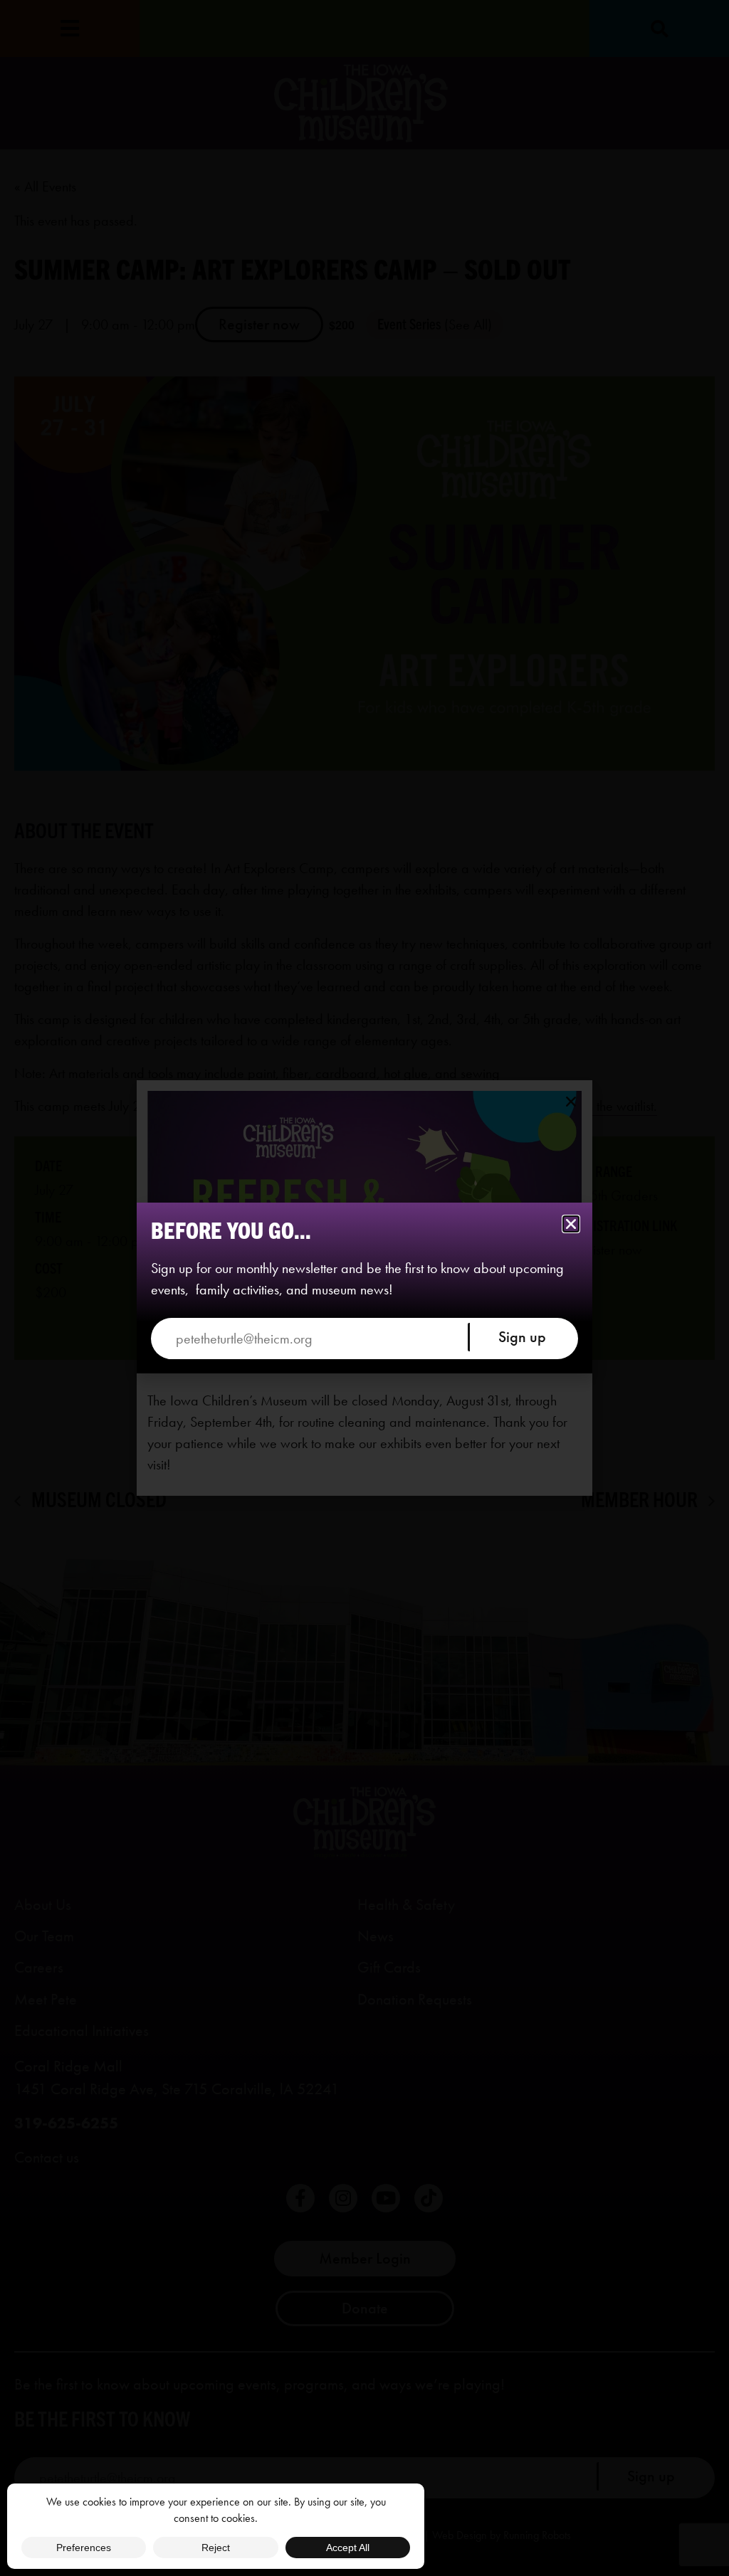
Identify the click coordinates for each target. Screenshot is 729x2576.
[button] (571, 1224)
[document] (364, 1288)
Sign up (522, 1337)
